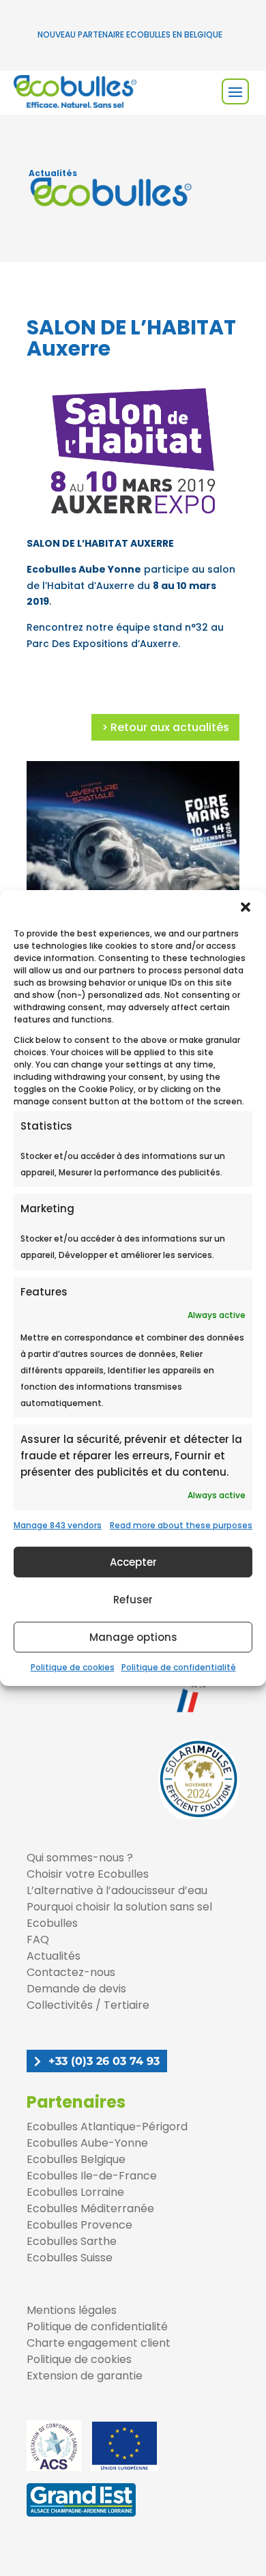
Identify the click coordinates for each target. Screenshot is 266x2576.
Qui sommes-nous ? (80, 1858)
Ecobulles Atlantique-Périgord (107, 2127)
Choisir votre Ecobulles (88, 1874)
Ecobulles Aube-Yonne (87, 2143)
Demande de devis (76, 1989)
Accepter (133, 1562)
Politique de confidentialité (179, 1667)
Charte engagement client (99, 2343)
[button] (246, 907)
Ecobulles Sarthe (72, 2241)
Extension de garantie (85, 2376)
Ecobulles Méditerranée (90, 2208)
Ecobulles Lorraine (75, 2192)
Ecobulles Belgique (76, 2159)
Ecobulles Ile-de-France (92, 2176)
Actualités (54, 1956)
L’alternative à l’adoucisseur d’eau (117, 1890)
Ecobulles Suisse (70, 2258)
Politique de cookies (73, 1667)
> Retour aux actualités (165, 727)
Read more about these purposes (181, 1525)
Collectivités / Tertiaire (88, 2005)
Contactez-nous (71, 1972)
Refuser (133, 1600)
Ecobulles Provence (79, 2225)
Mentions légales (72, 2310)
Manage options (133, 1637)
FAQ (38, 1940)
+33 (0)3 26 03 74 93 (104, 2061)
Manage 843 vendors (58, 1525)
